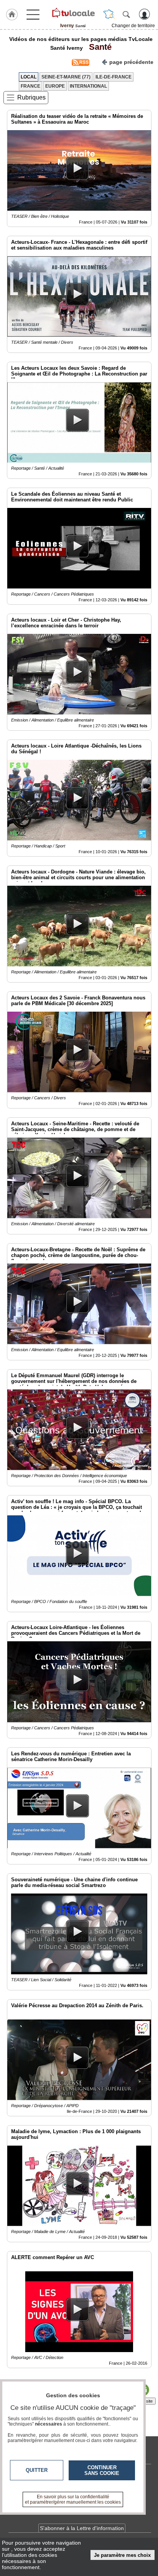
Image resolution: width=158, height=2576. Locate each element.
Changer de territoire (133, 26)
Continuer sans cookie (102, 2470)
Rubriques (31, 97)
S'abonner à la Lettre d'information (82, 2528)
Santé (98, 47)
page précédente (131, 62)
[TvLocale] (73, 13)
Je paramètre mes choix (122, 2555)
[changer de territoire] (109, 14)
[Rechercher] (126, 14)
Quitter (37, 2470)
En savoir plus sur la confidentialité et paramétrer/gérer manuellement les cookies (73, 2499)
